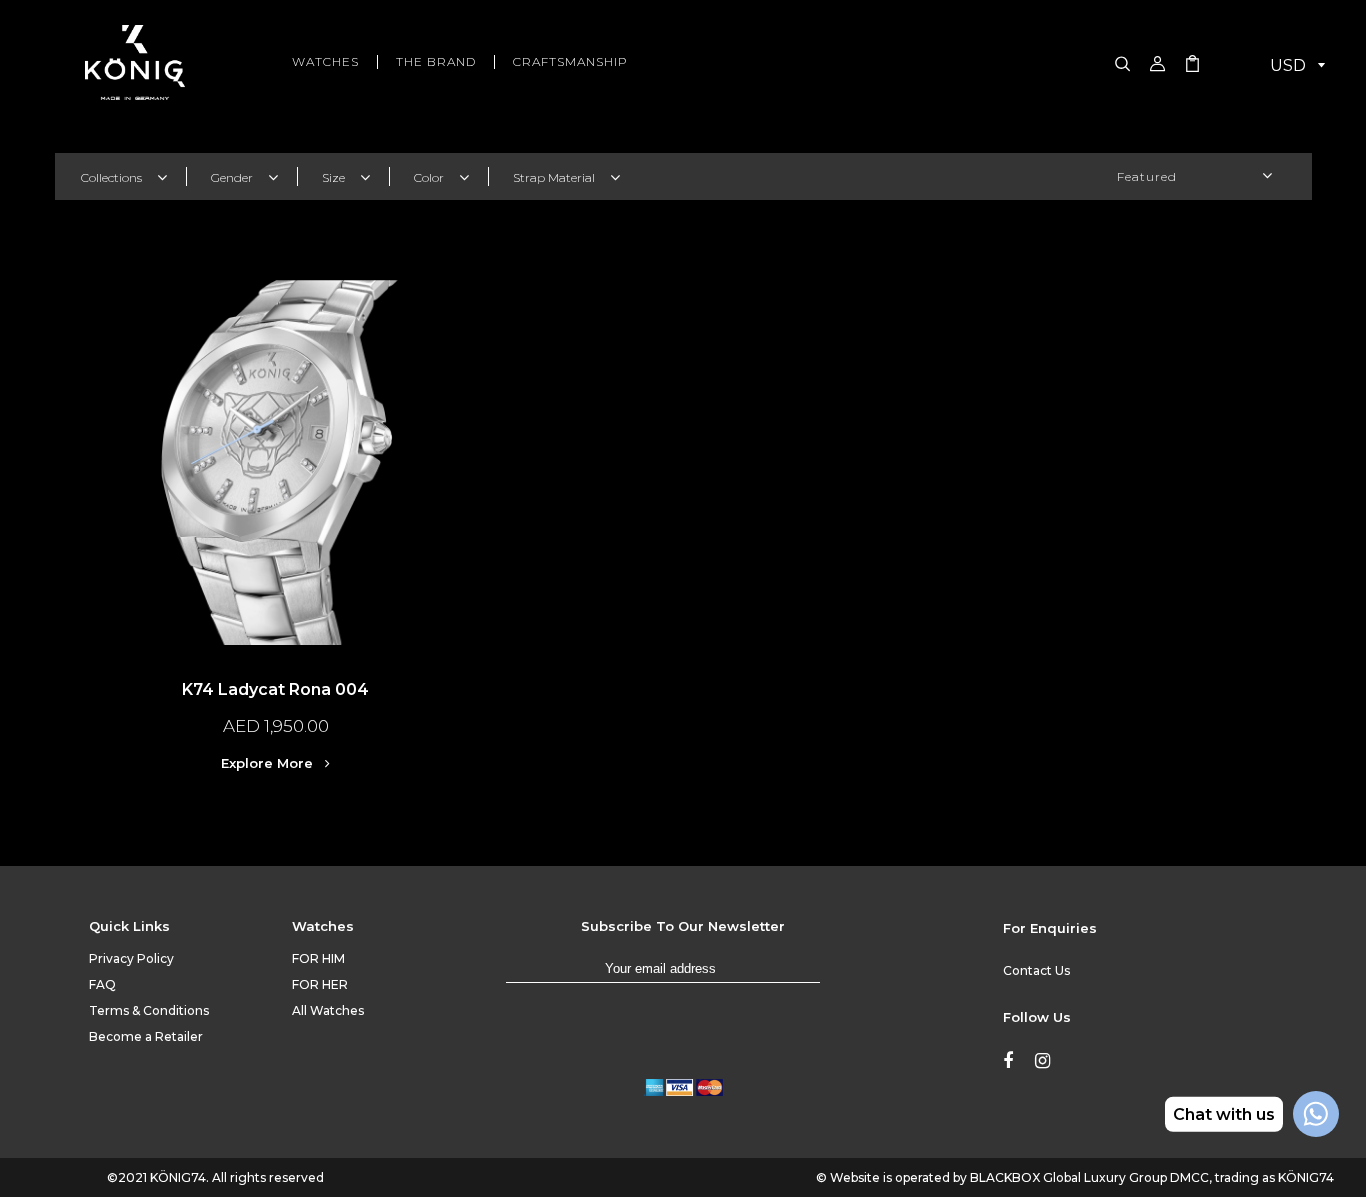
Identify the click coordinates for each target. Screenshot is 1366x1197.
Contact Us (1036, 970)
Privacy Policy (131, 958)
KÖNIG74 (178, 1177)
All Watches (328, 1010)
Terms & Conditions (149, 1010)
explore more (269, 763)
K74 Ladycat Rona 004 (275, 689)
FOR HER (320, 984)
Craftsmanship (570, 62)
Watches (325, 62)
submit (840, 978)
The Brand (436, 62)
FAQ (102, 984)
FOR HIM (318, 958)
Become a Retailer (146, 1036)
